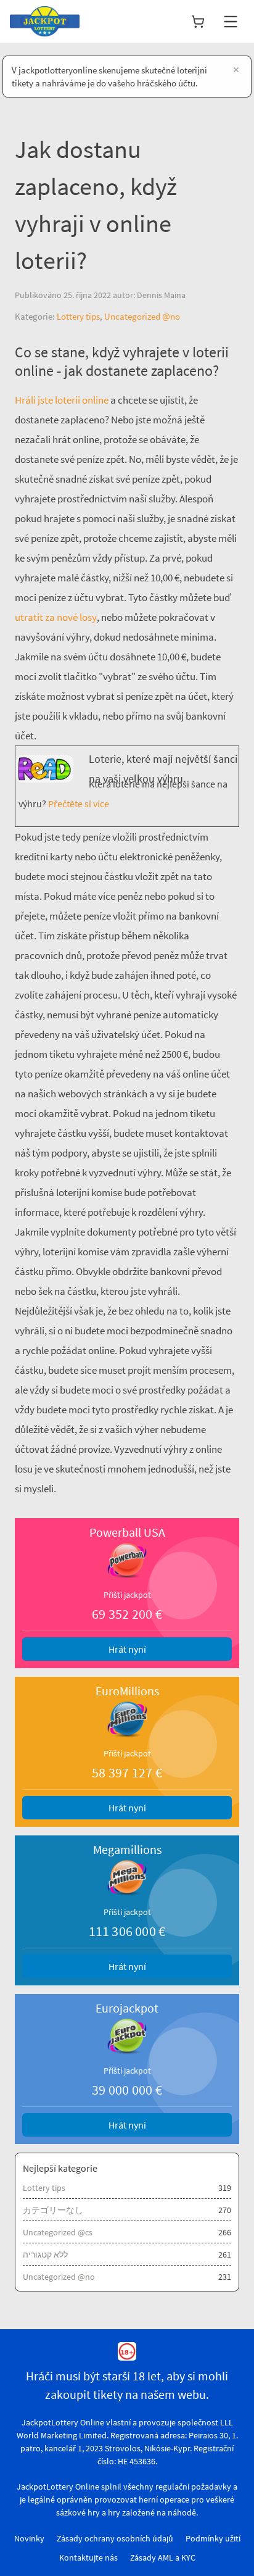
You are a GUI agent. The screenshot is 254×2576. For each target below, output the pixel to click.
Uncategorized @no (142, 316)
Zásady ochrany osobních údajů (115, 2538)
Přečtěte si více (78, 804)
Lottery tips (78, 316)
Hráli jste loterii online (62, 400)
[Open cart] (198, 22)
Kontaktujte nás (88, 2557)
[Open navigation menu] (231, 22)
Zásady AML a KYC (163, 2557)
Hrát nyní (127, 1649)
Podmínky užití (213, 2538)
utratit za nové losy (56, 617)
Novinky (29, 2538)
